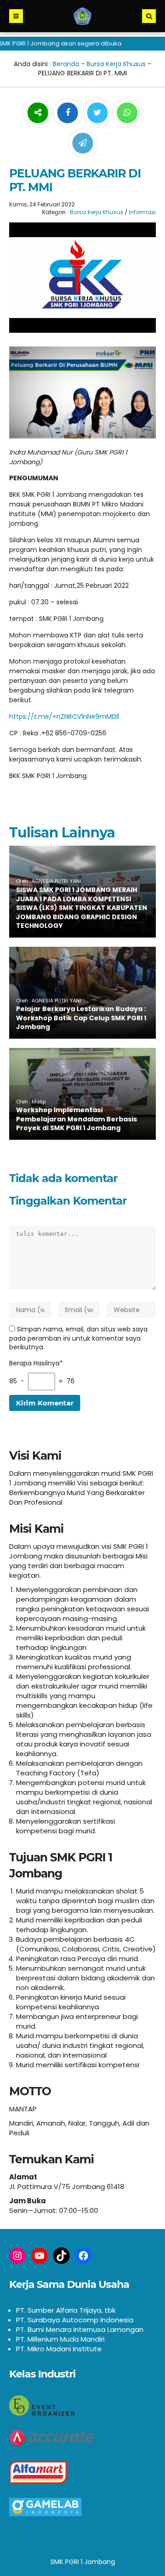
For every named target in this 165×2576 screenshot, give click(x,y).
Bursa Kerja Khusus (116, 64)
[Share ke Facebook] (69, 113)
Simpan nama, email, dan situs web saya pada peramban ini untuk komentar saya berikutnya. (78, 1338)
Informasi (142, 212)
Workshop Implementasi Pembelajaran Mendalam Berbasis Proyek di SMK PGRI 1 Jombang (77, 1119)
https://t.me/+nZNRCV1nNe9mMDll (64, 717)
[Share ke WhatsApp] (127, 114)
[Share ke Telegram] (83, 143)
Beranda (66, 64)
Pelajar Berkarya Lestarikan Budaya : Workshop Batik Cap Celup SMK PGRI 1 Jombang (81, 1018)
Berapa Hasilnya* (36, 1363)
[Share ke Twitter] (98, 113)
